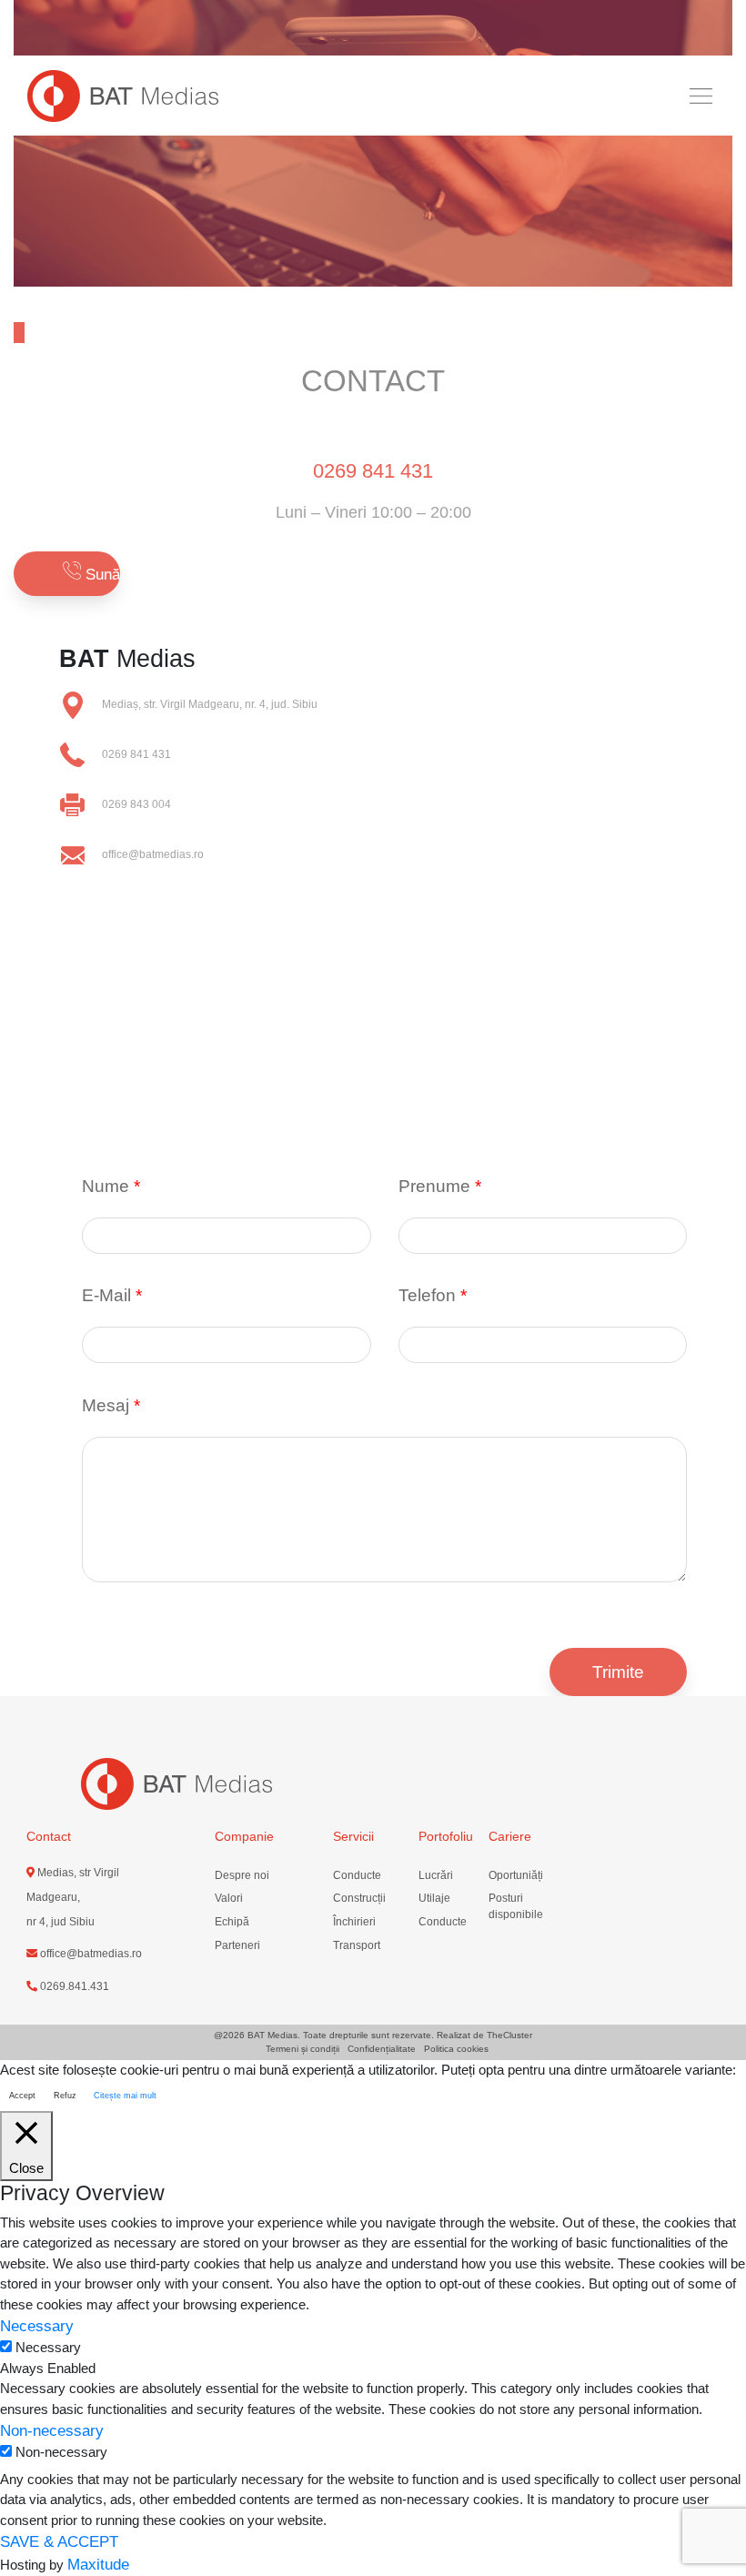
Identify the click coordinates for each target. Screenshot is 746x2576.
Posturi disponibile (516, 1906)
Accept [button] (22, 2096)
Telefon (433, 1295)
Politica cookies (456, 2049)
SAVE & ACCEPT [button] (59, 2541)
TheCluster (509, 2035)
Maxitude (98, 2564)
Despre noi (242, 1875)
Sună (101, 574)
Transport (357, 1945)
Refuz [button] (65, 2096)
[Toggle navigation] (701, 96)
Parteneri (237, 1945)
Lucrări (436, 1875)
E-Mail (112, 1295)
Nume (111, 1186)
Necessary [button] (37, 2326)
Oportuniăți (516, 1875)
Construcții (359, 1898)
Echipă (232, 1922)
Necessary (48, 2347)
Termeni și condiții (302, 2049)
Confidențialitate (382, 2049)
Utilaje (434, 1898)
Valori (229, 1898)
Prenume (440, 1186)
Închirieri (354, 1922)
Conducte (357, 1875)
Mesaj (111, 1405)
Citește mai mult (125, 2096)
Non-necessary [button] (52, 2430)
